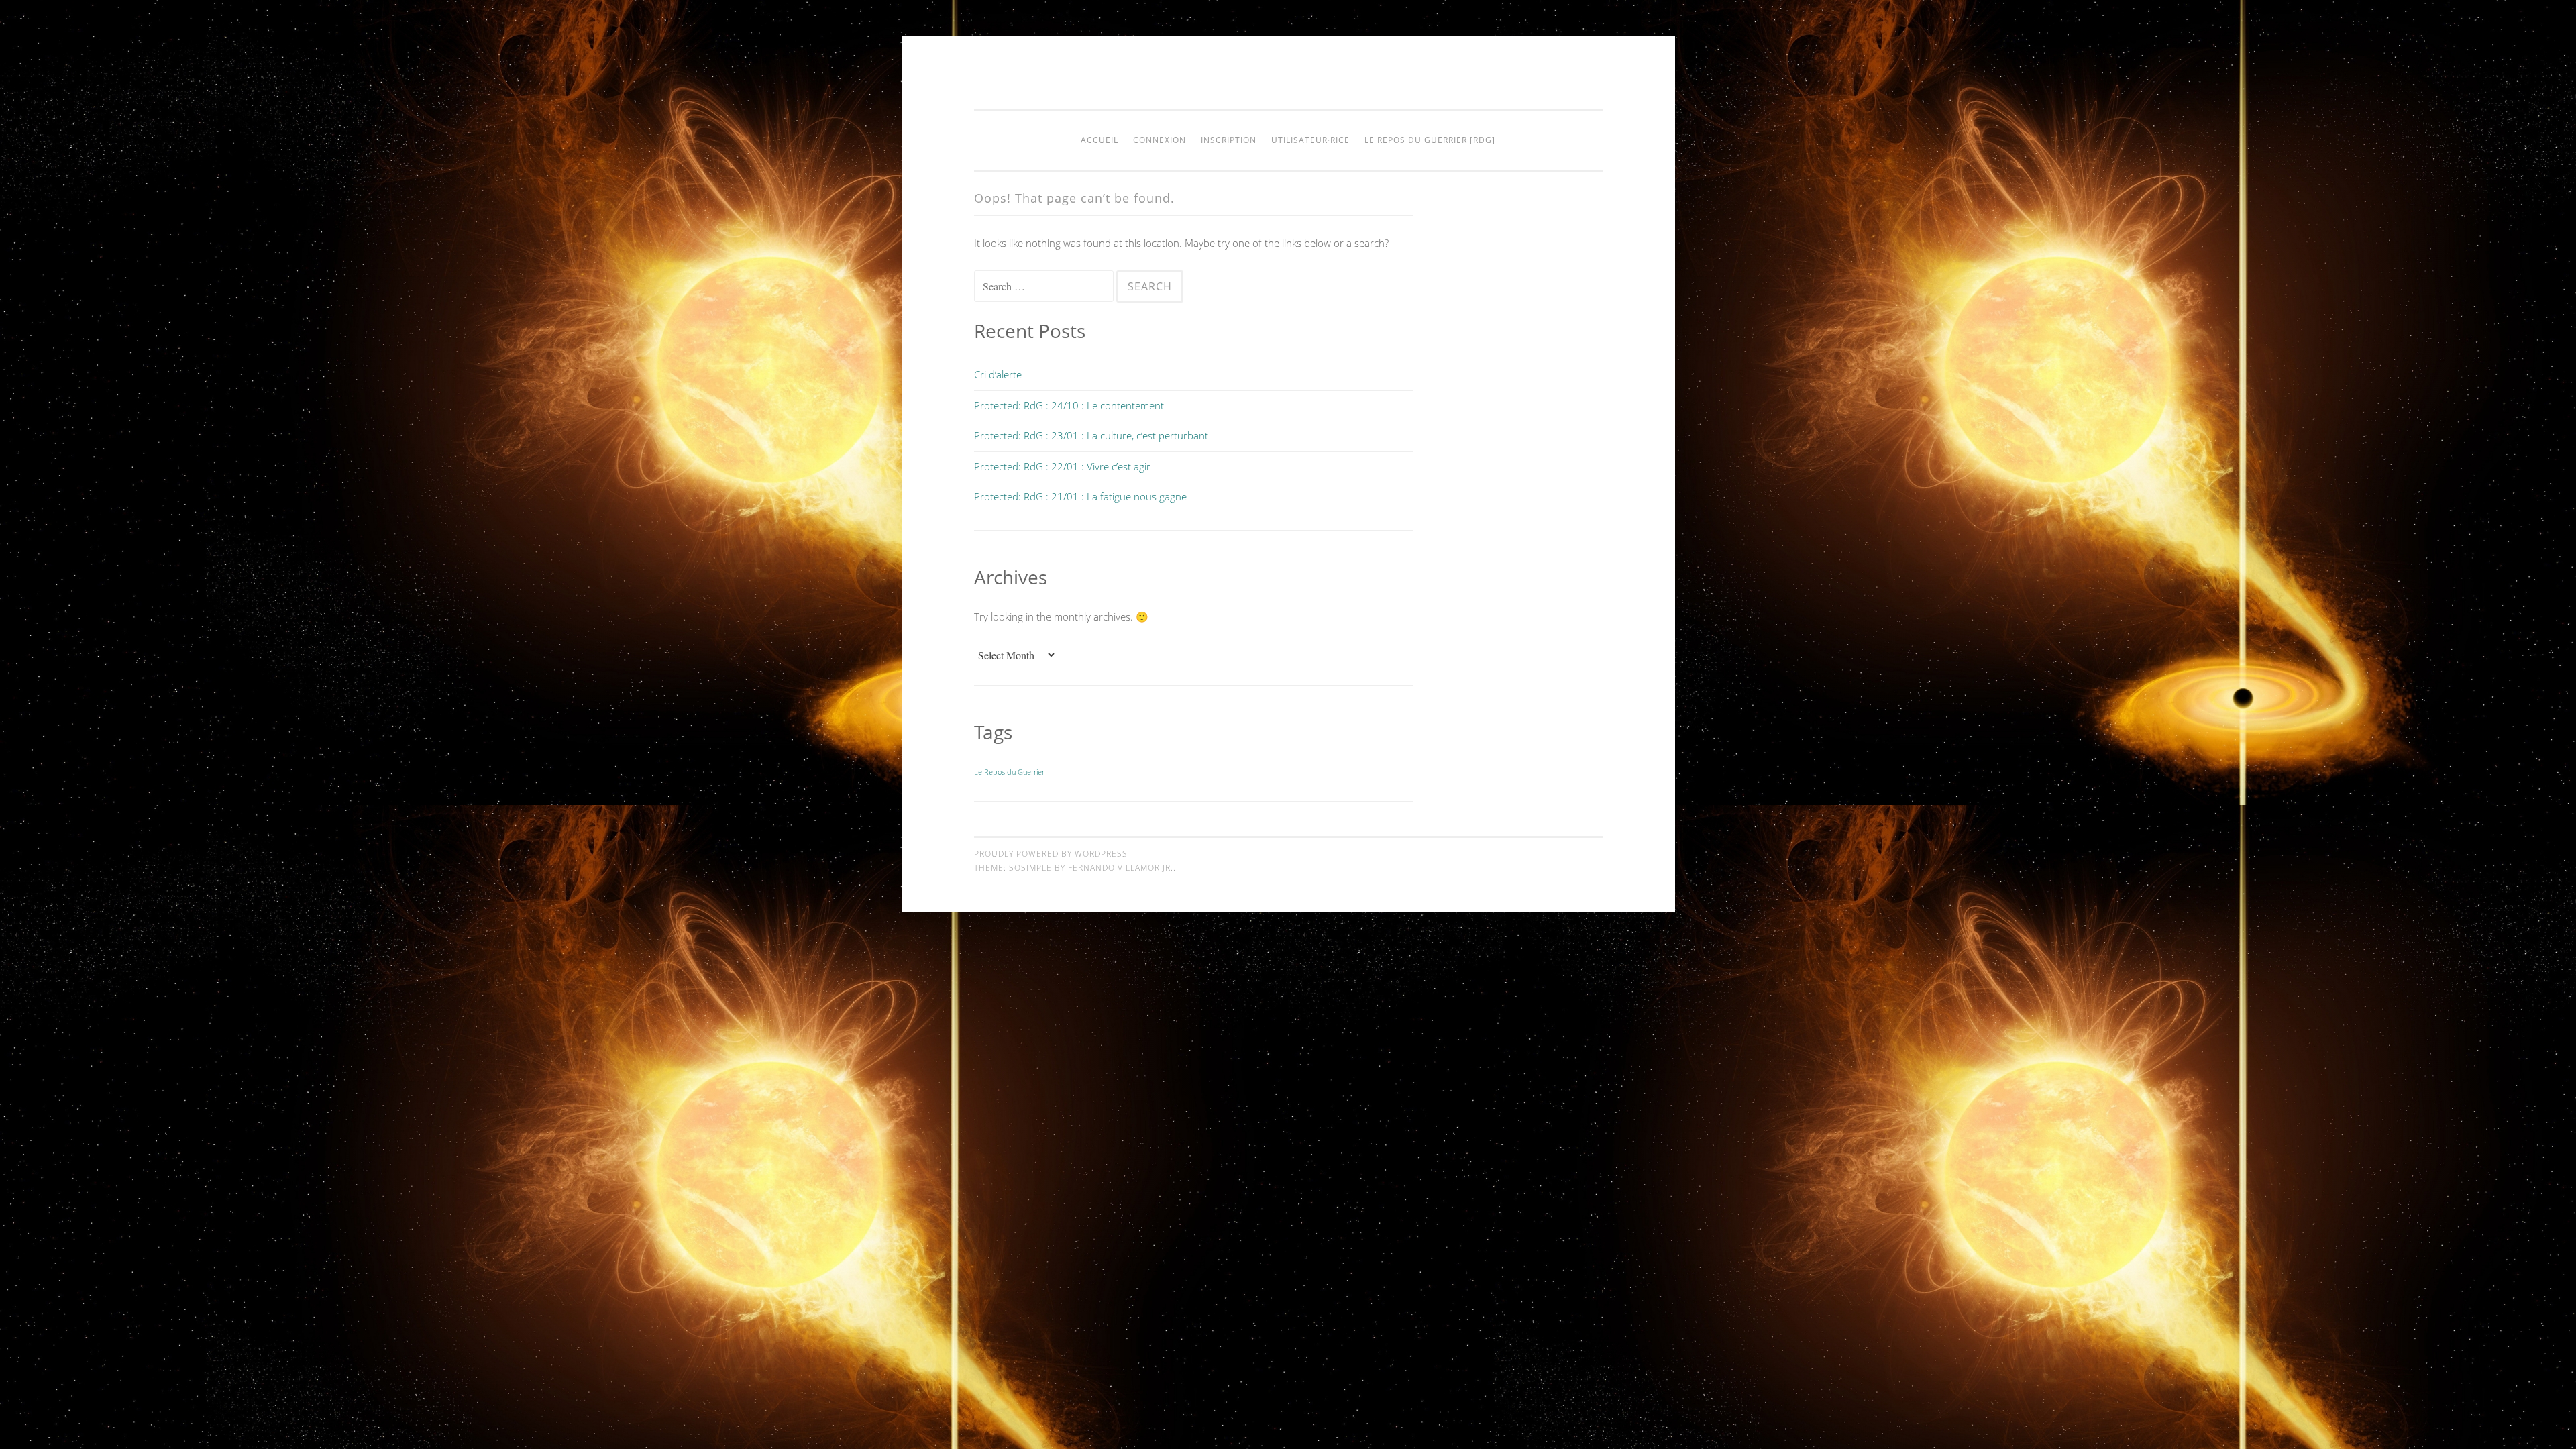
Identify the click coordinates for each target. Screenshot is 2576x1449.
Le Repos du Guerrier (1009, 772)
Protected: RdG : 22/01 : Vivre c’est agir (1062, 466)
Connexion (1160, 140)
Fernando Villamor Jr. (1121, 868)
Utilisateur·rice (1310, 140)
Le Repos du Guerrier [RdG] (1430, 140)
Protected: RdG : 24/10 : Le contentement (1069, 405)
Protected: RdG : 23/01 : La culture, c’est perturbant (1091, 435)
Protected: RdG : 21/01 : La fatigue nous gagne (1080, 496)
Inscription (1229, 140)
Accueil (1099, 140)
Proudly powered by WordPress (1051, 854)
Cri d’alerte (998, 374)
